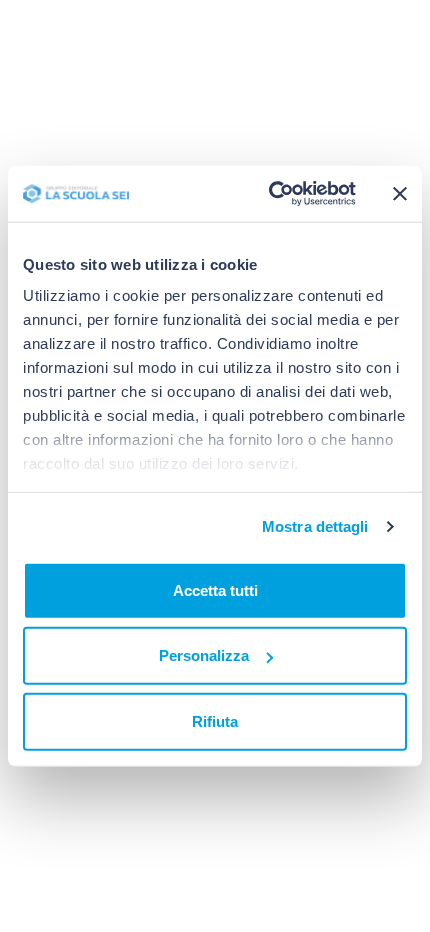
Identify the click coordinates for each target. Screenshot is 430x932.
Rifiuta (215, 720)
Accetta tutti (215, 589)
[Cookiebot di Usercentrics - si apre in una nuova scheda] (270, 194)
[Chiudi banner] (400, 194)
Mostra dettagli (315, 526)
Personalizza (204, 655)
